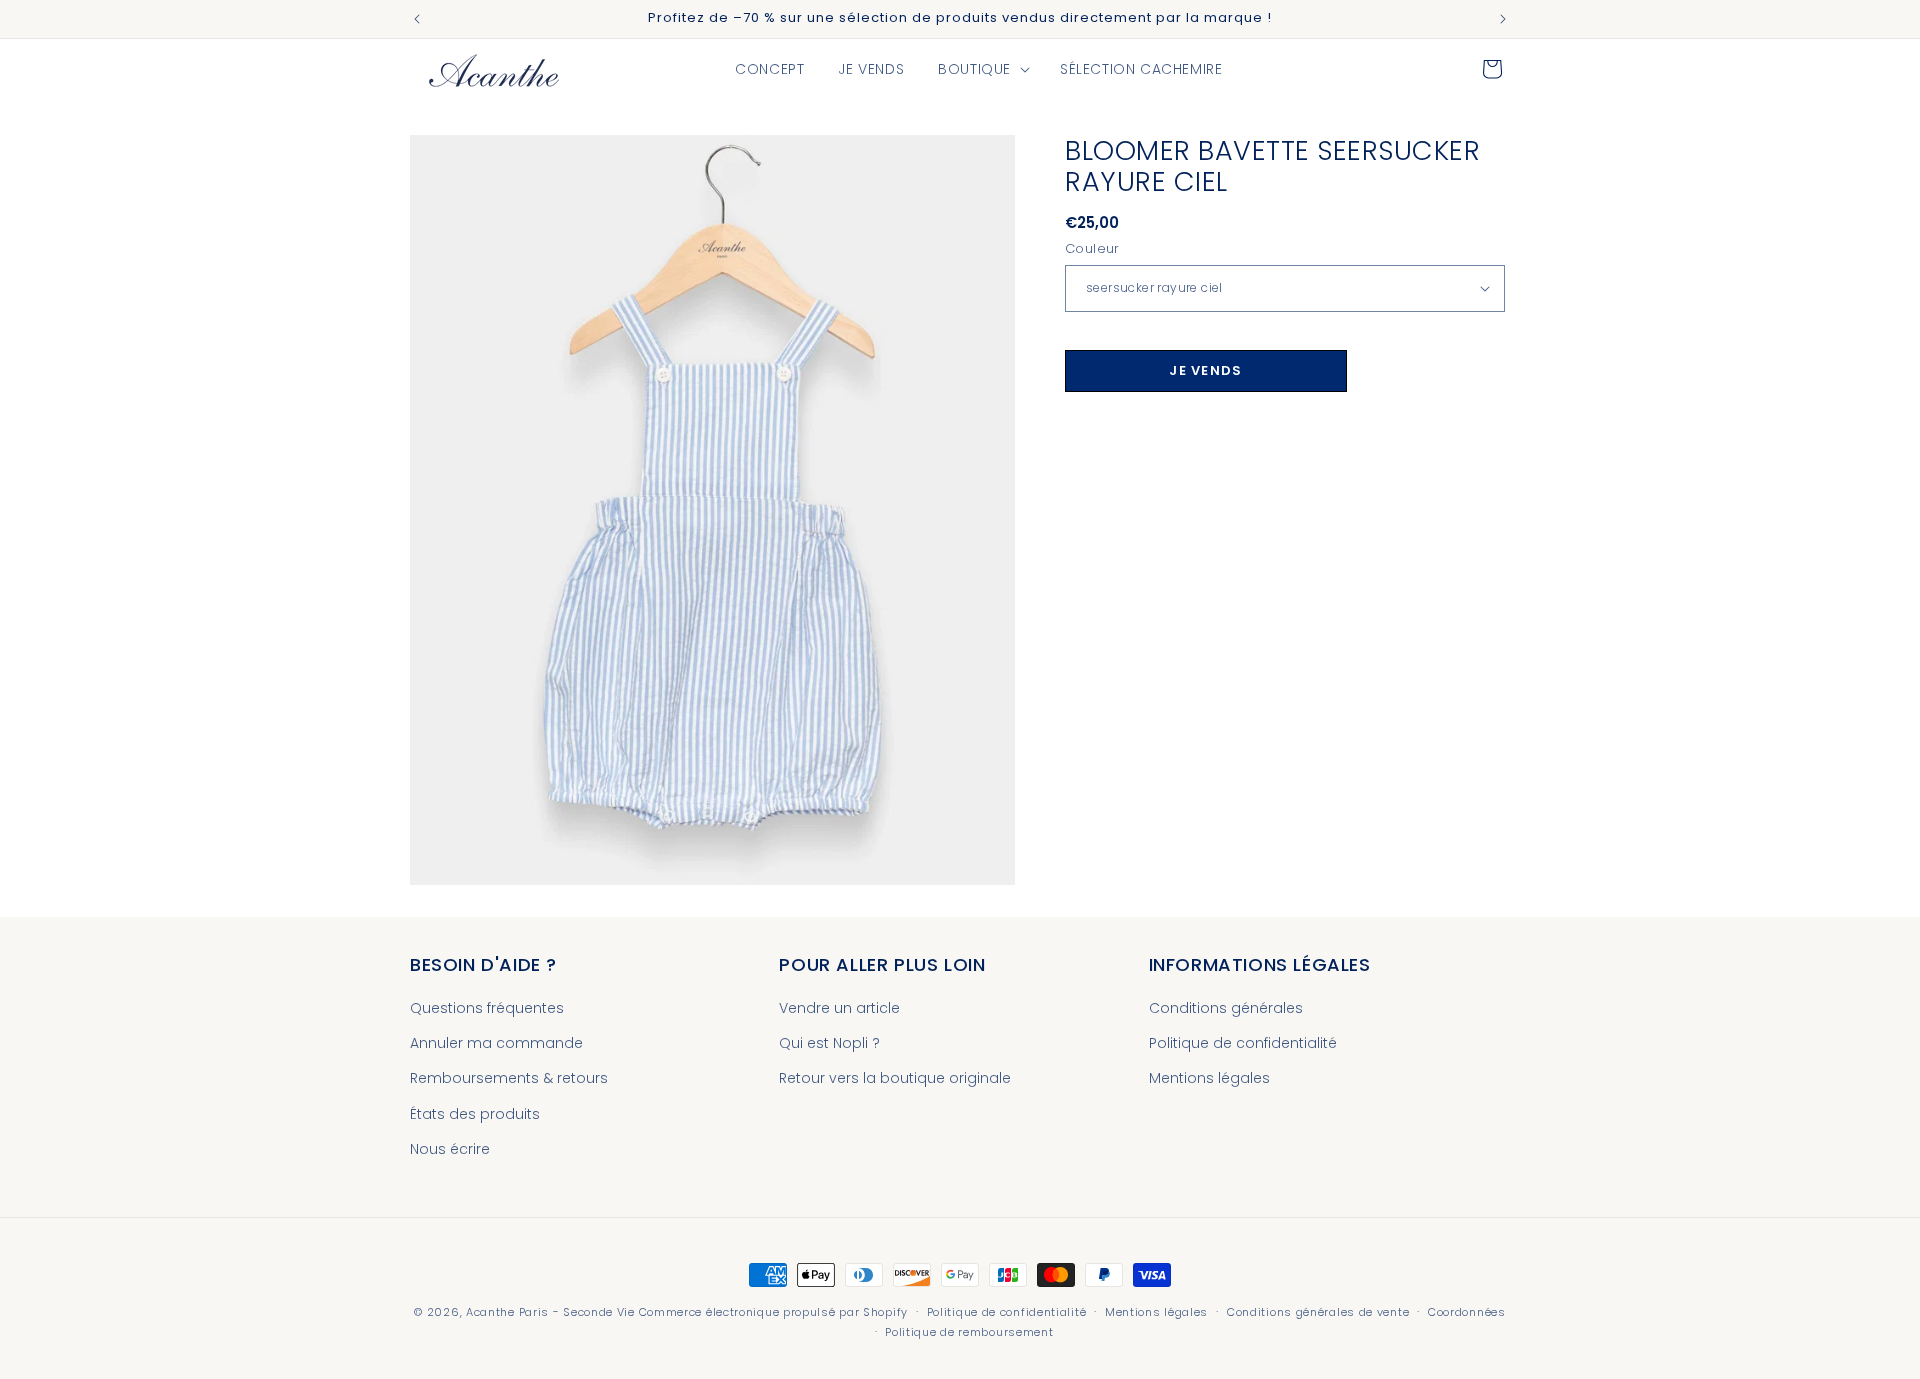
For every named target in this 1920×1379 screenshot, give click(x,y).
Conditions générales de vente (1318, 1312)
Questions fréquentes (487, 1008)
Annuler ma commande (496, 1043)
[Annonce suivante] (1503, 19)
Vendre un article (839, 1008)
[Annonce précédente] (417, 19)
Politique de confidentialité (1243, 1043)
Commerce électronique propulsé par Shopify (773, 1312)
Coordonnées (1467, 1312)
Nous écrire (450, 1149)
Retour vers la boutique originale (895, 1079)
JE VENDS (1205, 370)
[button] (982, 69)
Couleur (1092, 248)
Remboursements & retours (509, 1079)
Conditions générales (1226, 1008)
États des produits (475, 1114)
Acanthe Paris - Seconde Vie (550, 1312)
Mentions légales (1209, 1079)
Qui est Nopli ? (829, 1043)
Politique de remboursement (969, 1332)
